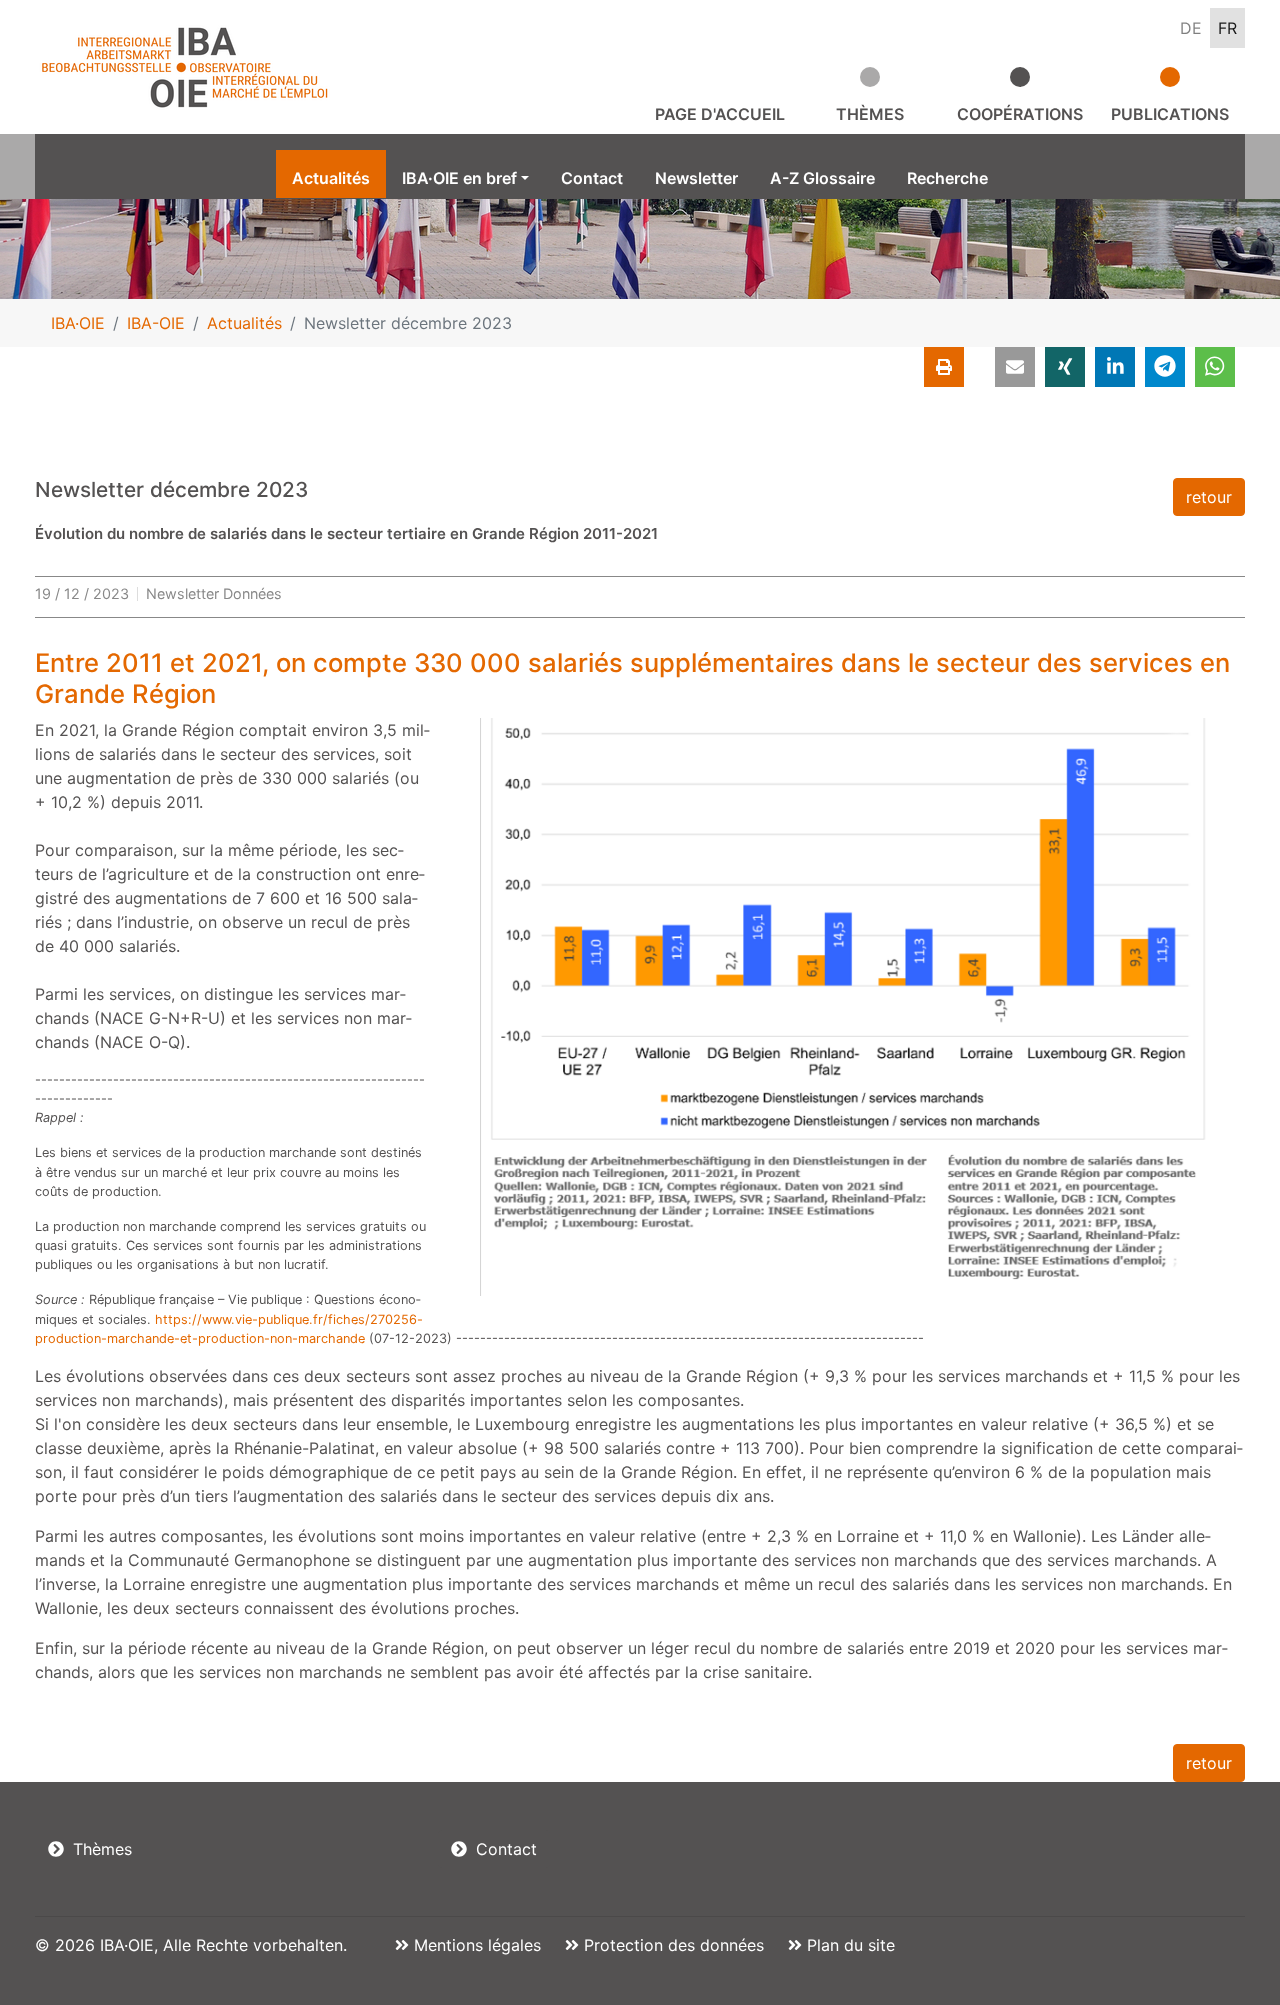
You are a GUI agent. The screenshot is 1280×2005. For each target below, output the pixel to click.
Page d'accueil (720, 114)
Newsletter (696, 178)
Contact (592, 178)
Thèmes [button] (870, 114)
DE (1191, 28)
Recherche (947, 178)
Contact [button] (504, 1849)
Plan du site (848, 1945)
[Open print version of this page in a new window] (944, 367)
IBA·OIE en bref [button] (459, 178)
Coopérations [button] (1020, 114)
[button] (1015, 367)
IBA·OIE (78, 323)
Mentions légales (475, 1945)
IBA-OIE (156, 323)
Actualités (331, 178)
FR (1227, 28)
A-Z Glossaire (822, 178)
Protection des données (671, 1945)
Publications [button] (1170, 114)
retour (1209, 497)
